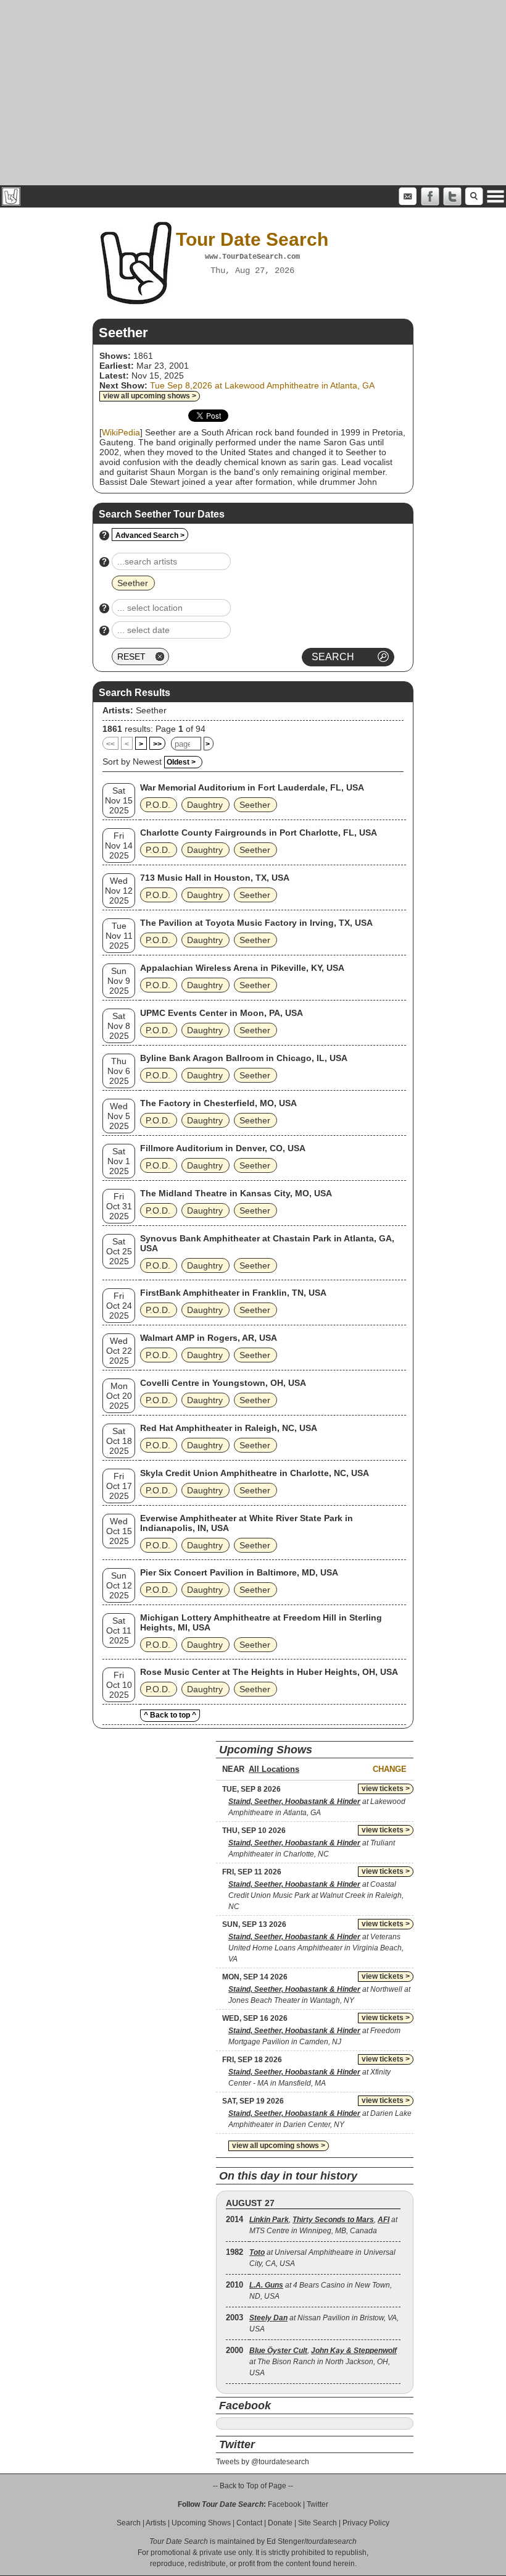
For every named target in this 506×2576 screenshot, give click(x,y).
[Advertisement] (253, 93)
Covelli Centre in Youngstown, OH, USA (223, 1383)
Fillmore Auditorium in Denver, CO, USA (223, 1148)
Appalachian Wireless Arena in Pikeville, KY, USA (242, 968)
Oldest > (181, 762)
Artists (156, 2523)
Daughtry (205, 805)
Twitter (317, 2504)
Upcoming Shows (201, 2523)
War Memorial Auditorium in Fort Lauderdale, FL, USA (252, 787)
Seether (151, 710)
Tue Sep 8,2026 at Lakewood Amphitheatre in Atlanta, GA (262, 385)
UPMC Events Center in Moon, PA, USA (222, 1013)
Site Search (317, 2523)
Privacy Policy (366, 2523)
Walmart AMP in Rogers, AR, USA (209, 1338)
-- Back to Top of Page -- (253, 2486)
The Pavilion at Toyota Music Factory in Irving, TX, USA (256, 923)
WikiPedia (121, 432)
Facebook (284, 2504)
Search (129, 2523)
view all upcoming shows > (150, 396)
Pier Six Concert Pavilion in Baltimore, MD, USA (239, 1572)
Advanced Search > (150, 535)
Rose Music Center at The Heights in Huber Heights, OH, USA (269, 1672)
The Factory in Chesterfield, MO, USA (218, 1103)
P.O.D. (158, 805)
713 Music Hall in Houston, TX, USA (215, 878)
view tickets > (386, 1789)
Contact (249, 2523)
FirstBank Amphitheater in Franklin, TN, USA (233, 1293)
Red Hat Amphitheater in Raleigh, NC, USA (229, 1428)
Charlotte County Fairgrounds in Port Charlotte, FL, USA (259, 833)
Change (390, 1769)
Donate (280, 2523)
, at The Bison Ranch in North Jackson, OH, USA (323, 2362)
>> (157, 744)
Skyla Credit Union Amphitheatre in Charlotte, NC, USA (255, 1473)
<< (110, 744)
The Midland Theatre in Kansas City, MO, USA (236, 1193)
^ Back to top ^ (170, 1715)
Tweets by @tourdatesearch (263, 2462)
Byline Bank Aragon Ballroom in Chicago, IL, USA (244, 1058)
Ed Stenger (285, 2541)
